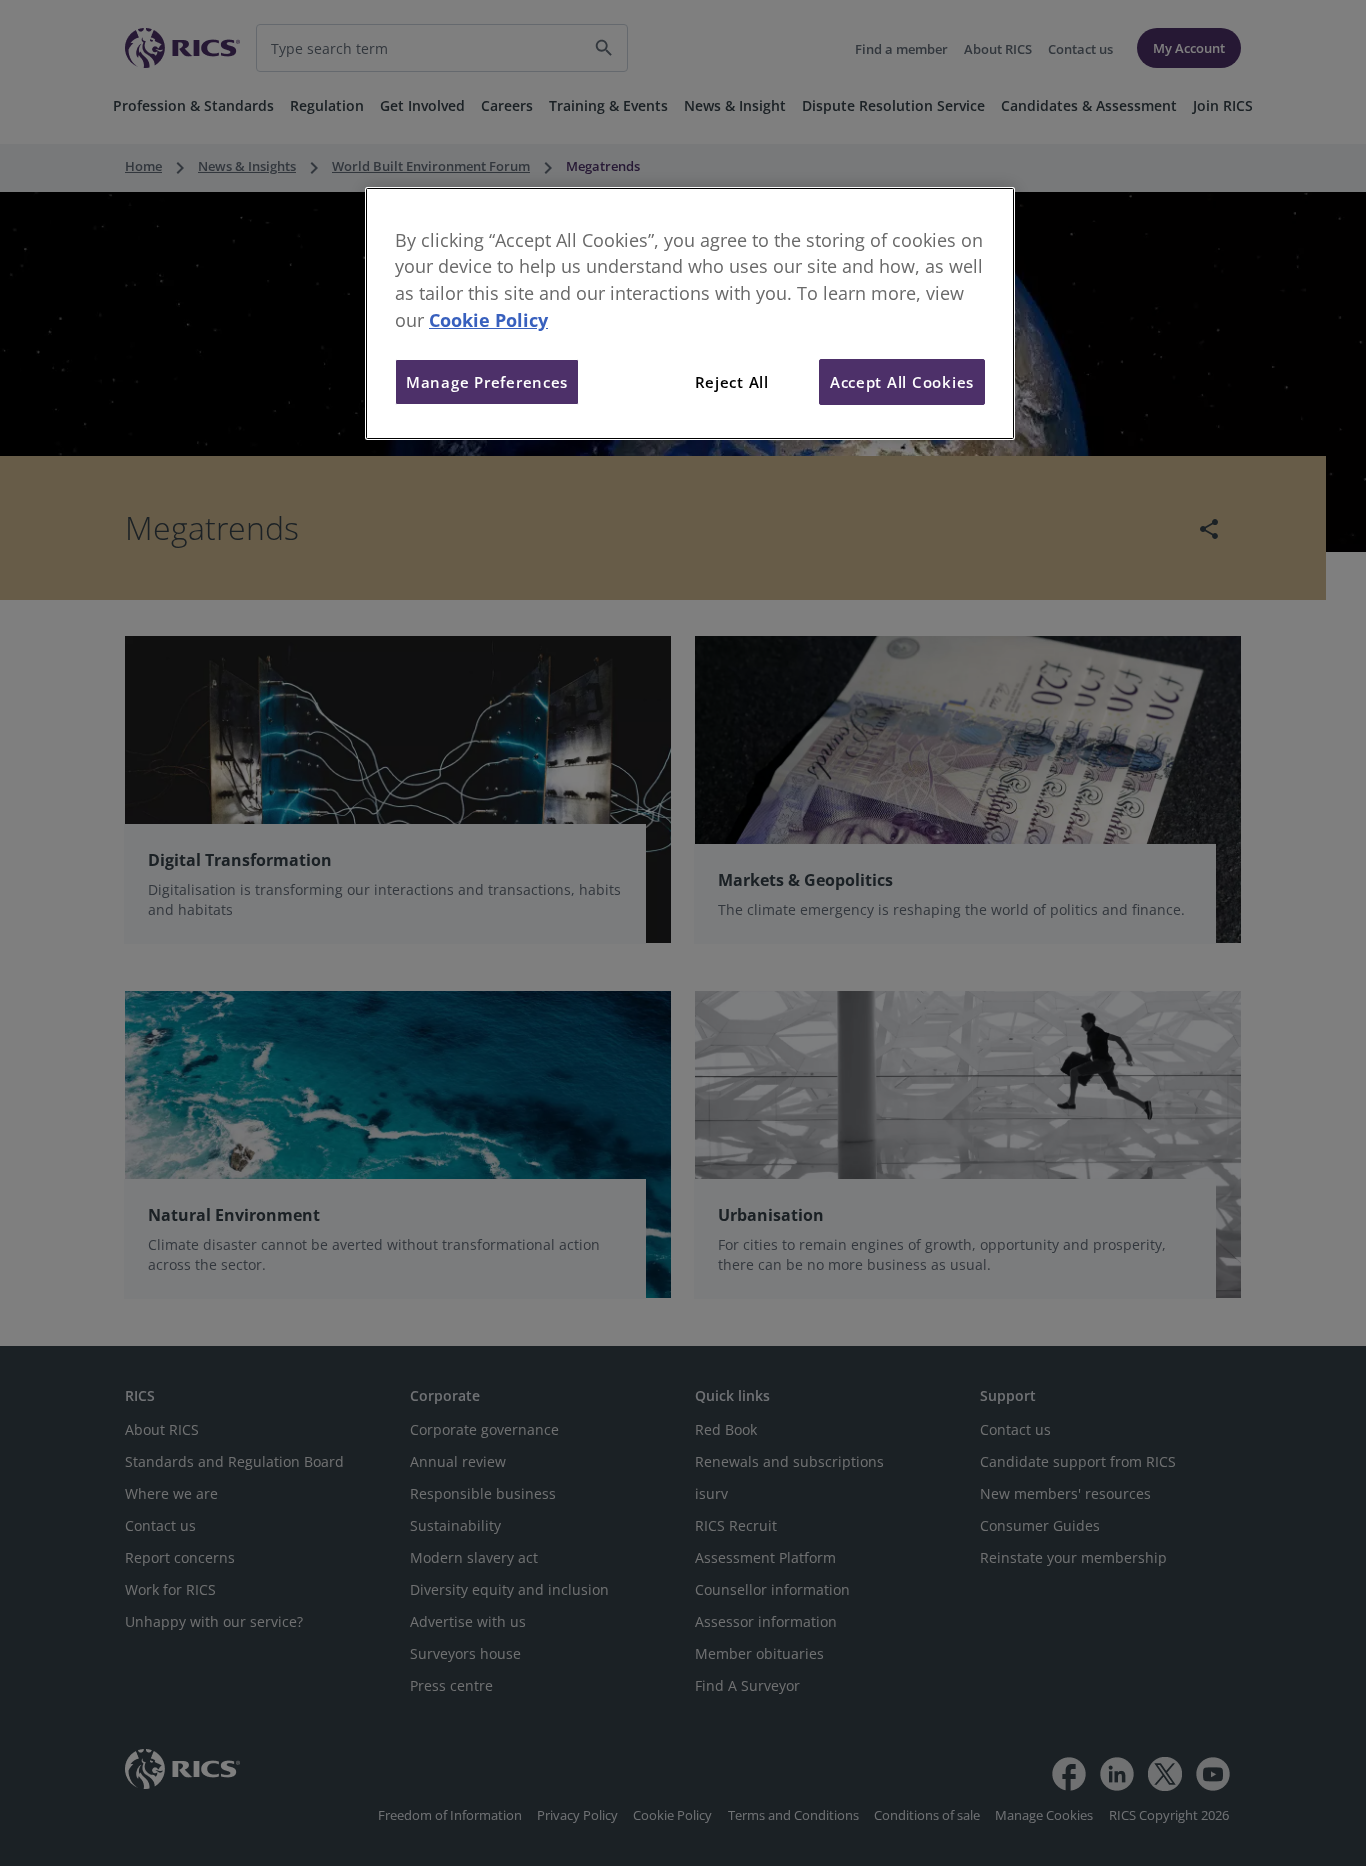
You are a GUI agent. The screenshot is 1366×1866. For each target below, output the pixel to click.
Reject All (732, 382)
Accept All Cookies (902, 382)
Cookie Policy (488, 320)
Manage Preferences (487, 382)
